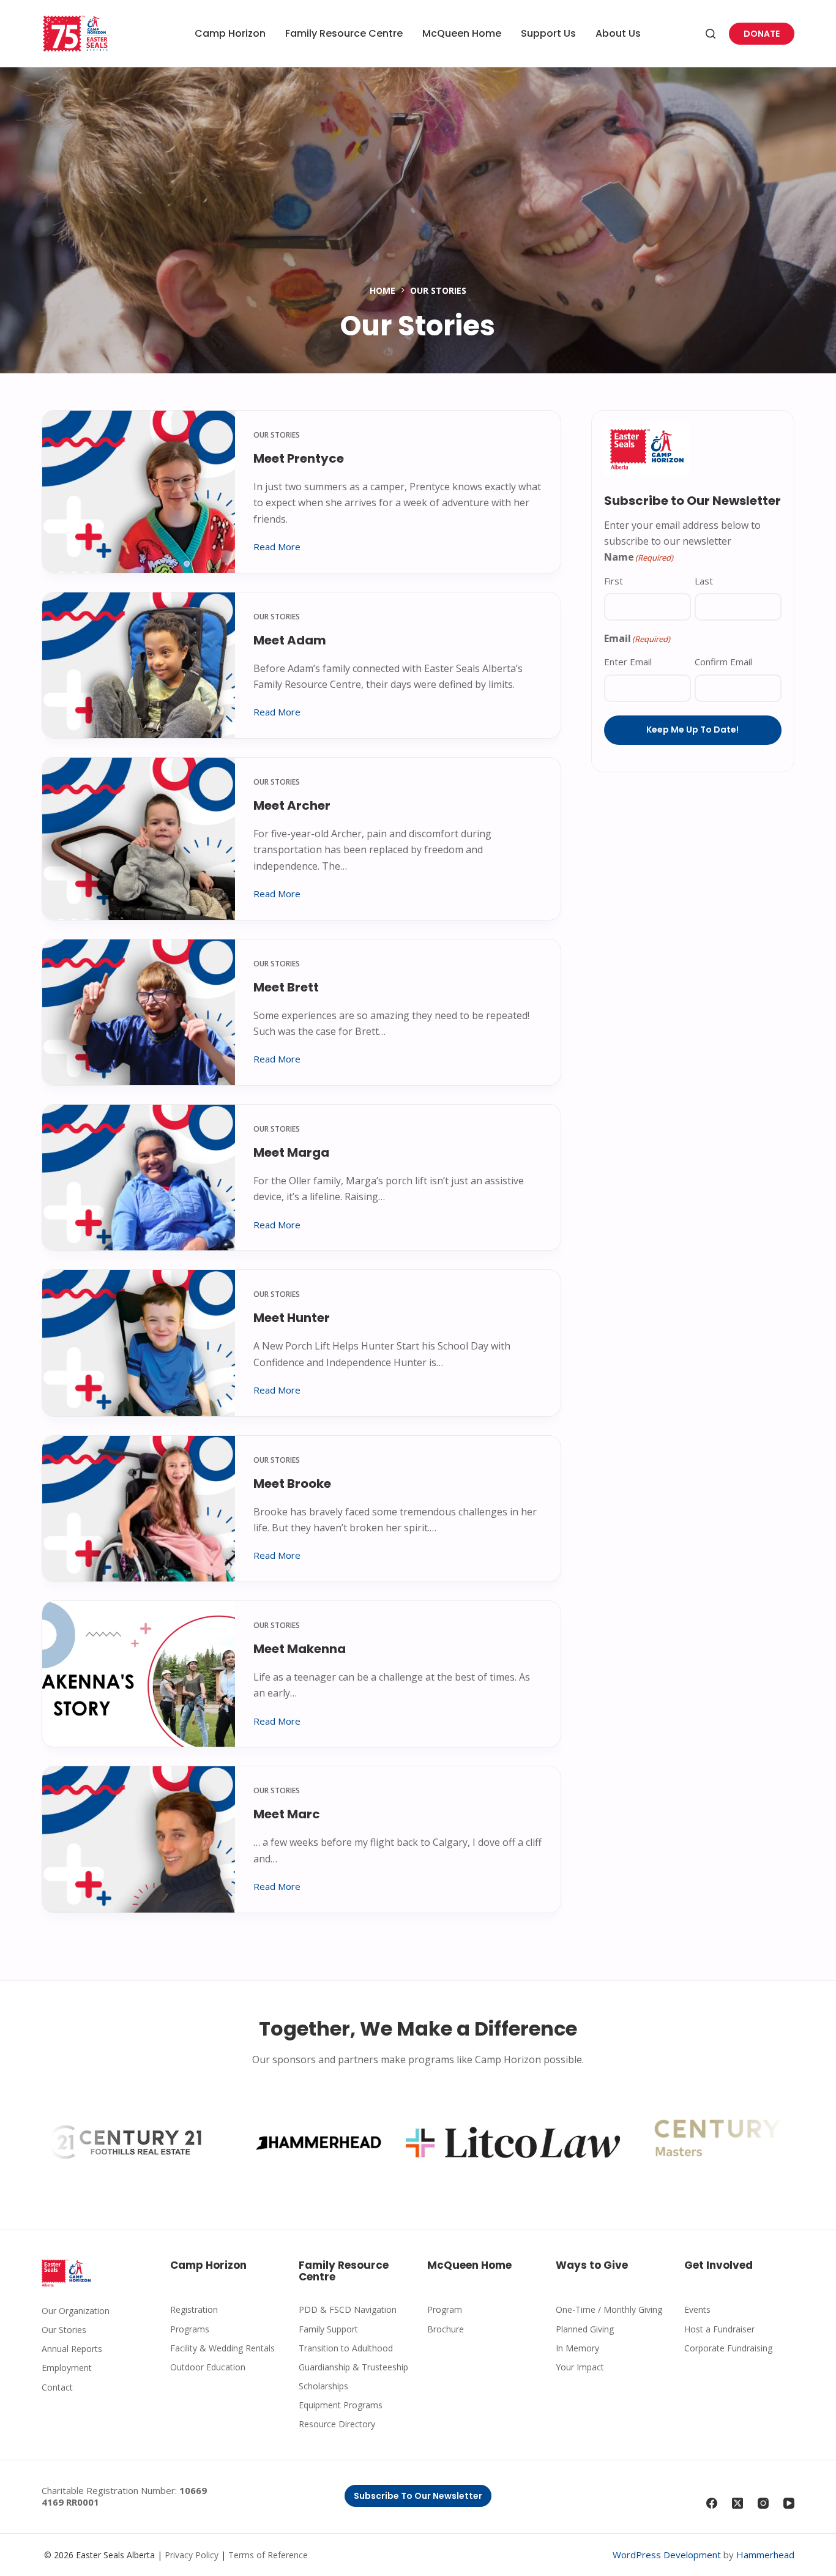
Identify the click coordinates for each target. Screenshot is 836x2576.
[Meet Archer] (139, 839)
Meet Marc (287, 1814)
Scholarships (323, 2386)
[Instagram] (763, 2503)
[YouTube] (789, 2503)
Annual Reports (72, 2349)
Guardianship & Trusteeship (353, 2367)
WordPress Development (667, 2555)
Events (697, 2309)
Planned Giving (585, 2329)
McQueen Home (462, 33)
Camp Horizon (230, 33)
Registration (194, 2309)
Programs (190, 2329)
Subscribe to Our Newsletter (418, 2496)
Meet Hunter (292, 1318)
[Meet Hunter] (139, 1343)
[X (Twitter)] (737, 2503)
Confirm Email (723, 662)
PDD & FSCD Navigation (348, 2309)
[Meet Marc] (139, 1839)
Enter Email (628, 662)
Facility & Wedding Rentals (222, 2348)
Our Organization (76, 2311)
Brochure (446, 2329)
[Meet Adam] (139, 665)
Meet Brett (286, 987)
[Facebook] (712, 2503)
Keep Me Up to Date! (692, 730)
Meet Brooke (292, 1484)
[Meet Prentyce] (139, 492)
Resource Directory (337, 2424)
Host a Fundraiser (719, 2329)
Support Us (548, 33)
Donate (762, 34)
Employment (67, 2368)
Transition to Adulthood (346, 2348)
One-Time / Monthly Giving (609, 2309)
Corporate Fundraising (728, 2348)
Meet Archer (292, 805)
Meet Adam (290, 640)
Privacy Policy (192, 2555)
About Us (618, 33)
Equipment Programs (341, 2405)
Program (445, 2309)
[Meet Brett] (139, 1012)
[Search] (711, 34)
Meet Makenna (300, 1649)
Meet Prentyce (299, 458)
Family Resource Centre (344, 33)
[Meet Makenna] (139, 1674)
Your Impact (580, 2367)
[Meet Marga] (139, 1178)
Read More (277, 547)
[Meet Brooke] (139, 1509)
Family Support (328, 2329)
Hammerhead (765, 2555)
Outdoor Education (208, 2367)
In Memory (577, 2348)
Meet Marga (291, 1152)
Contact (57, 2387)
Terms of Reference (268, 2555)
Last (704, 581)
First (614, 581)
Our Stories (277, 435)
